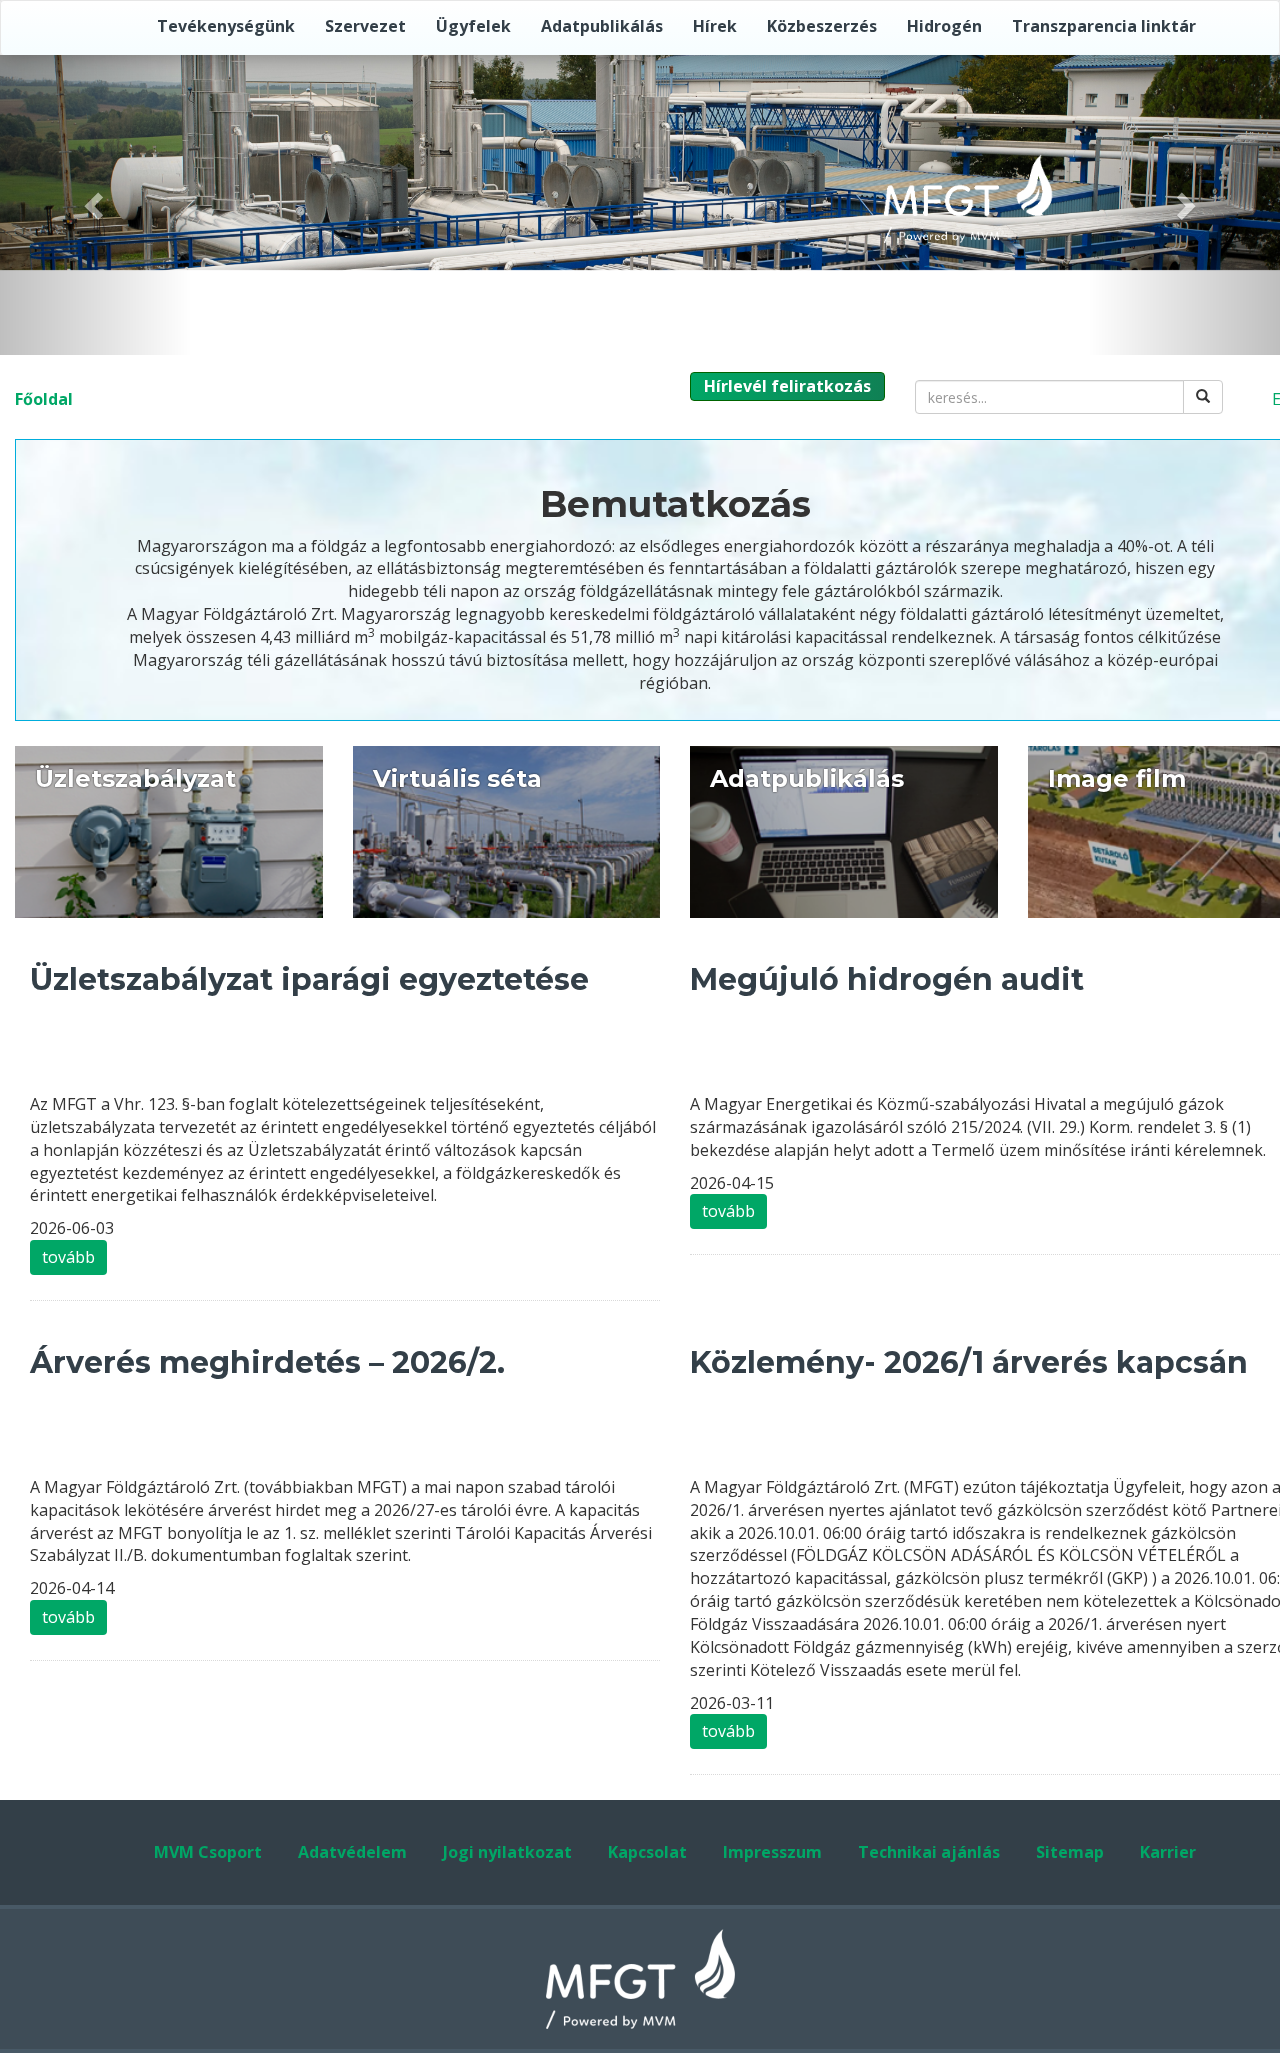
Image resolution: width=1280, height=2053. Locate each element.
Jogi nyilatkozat (507, 1852)
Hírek (715, 26)
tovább (68, 1257)
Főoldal (44, 399)
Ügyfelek (473, 26)
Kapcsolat (647, 1852)
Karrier (1168, 1852)
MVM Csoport (208, 1852)
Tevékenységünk (226, 26)
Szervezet (365, 26)
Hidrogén (944, 26)
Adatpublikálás (602, 26)
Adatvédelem (352, 1852)
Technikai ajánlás (929, 1852)
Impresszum (772, 1852)
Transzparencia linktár (1104, 26)
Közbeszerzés (822, 26)
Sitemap (1070, 1852)
